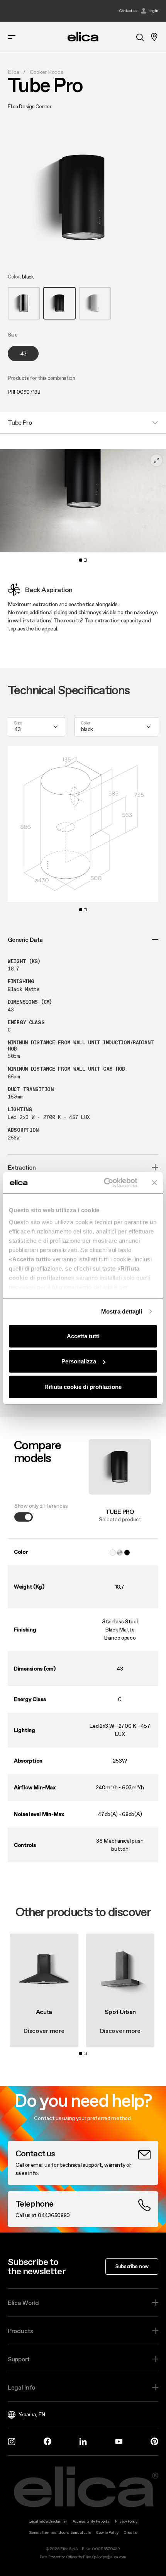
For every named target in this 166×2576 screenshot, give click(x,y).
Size (18, 723)
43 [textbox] (17, 729)
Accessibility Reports (91, 2521)
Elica (14, 72)
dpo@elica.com (113, 2557)
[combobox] (36, 727)
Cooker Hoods (47, 72)
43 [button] (23, 354)
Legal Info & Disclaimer (48, 2521)
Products (20, 2331)
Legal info (21, 2387)
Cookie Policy (107, 2532)
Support (19, 2359)
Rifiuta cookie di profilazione (83, 1386)
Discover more (44, 2031)
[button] (24, 303)
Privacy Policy (126, 2521)
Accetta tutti (83, 1336)
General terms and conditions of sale (60, 2532)
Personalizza (79, 1361)
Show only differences (41, 1506)
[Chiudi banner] (154, 1183)
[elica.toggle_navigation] (12, 37)
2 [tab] (85, 560)
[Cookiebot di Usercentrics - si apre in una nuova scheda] (104, 1183)
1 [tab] (81, 560)
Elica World (23, 2303)
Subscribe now (132, 2266)
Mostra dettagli (122, 1311)
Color (86, 723)
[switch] (24, 1517)
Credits (130, 2532)
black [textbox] (87, 729)
